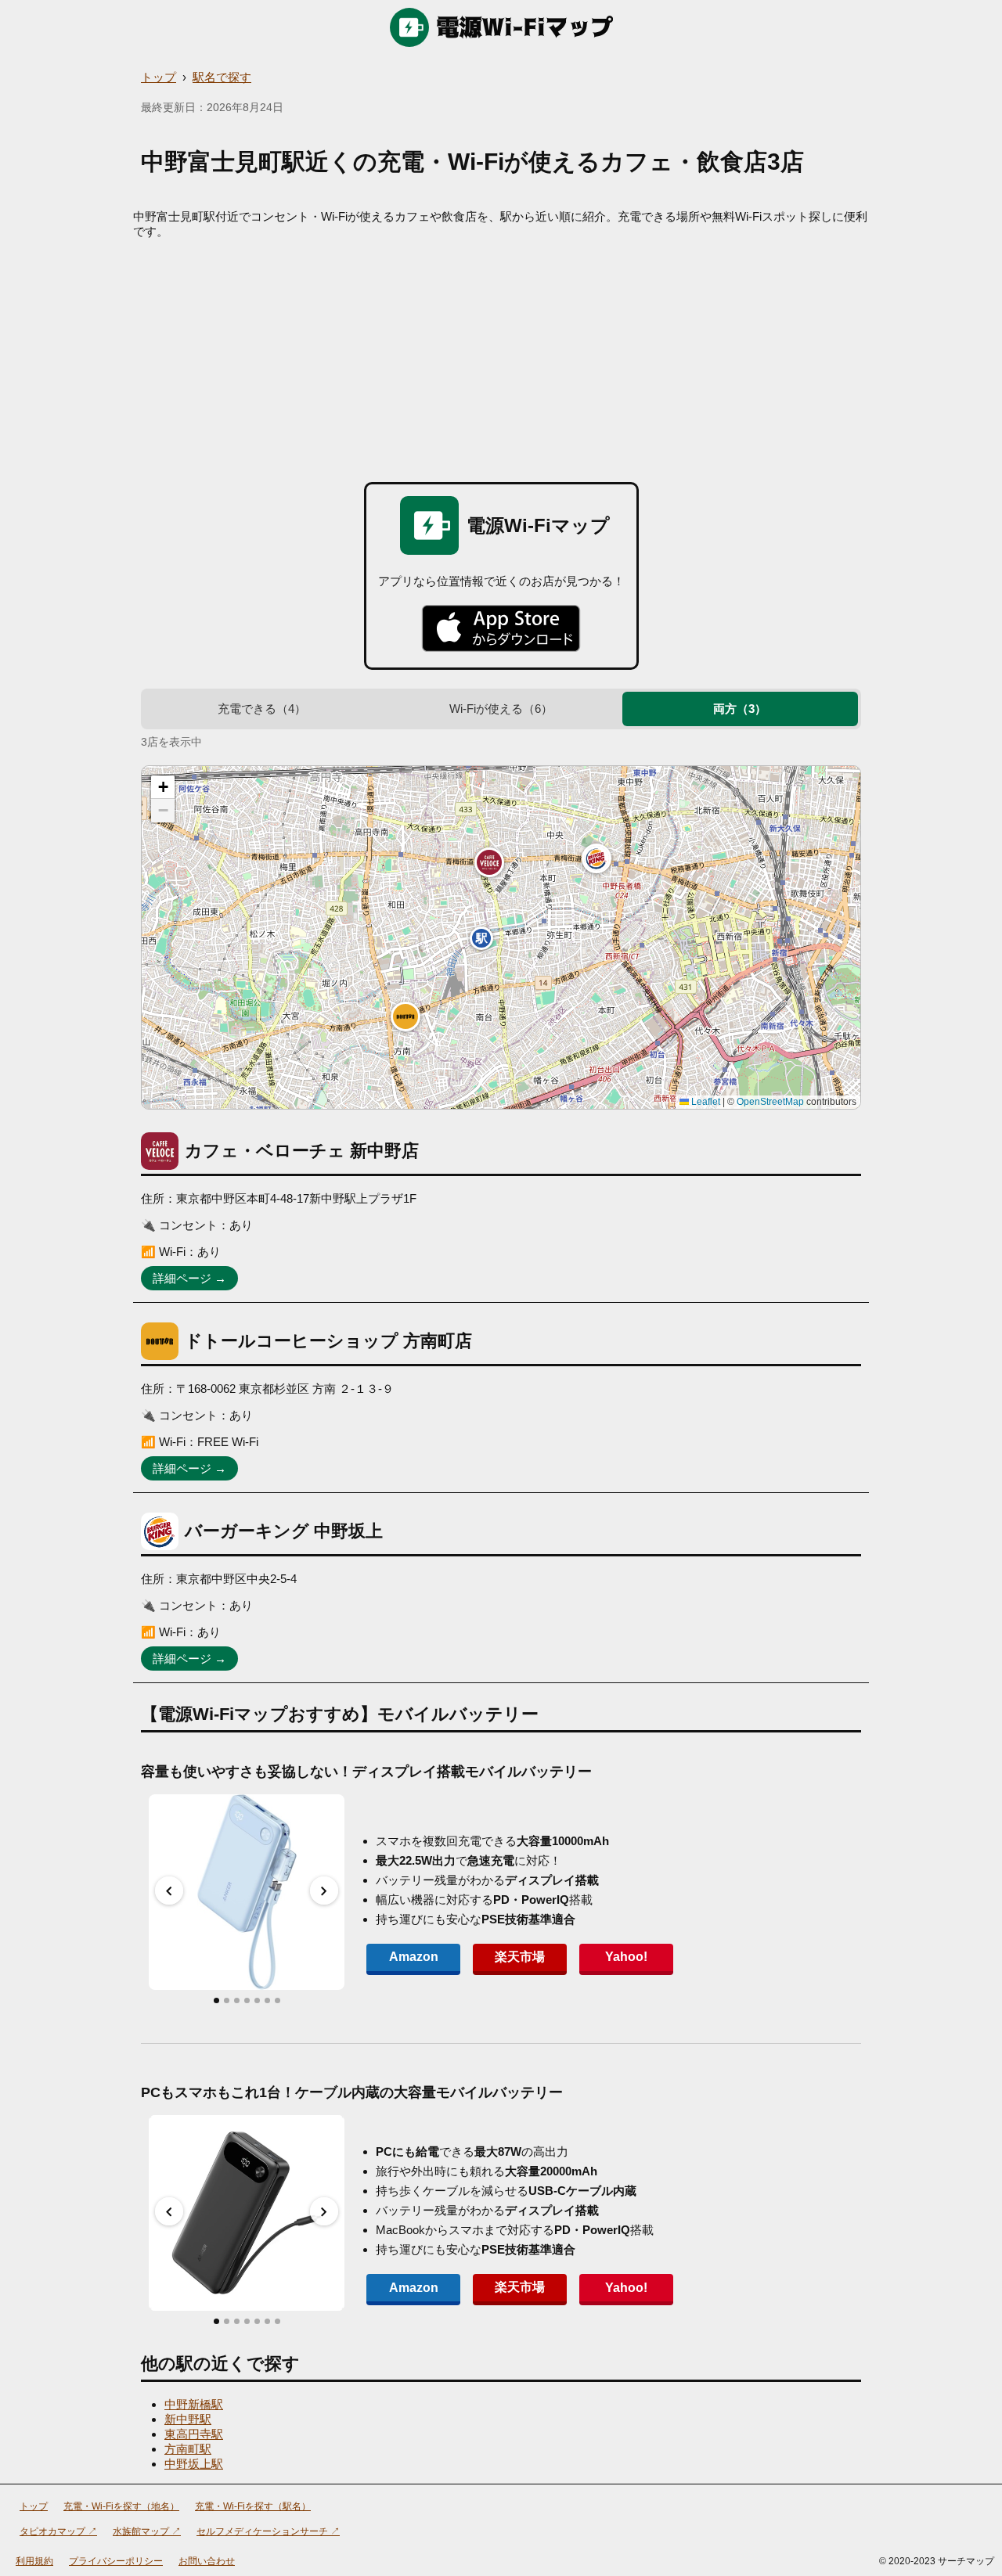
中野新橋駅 (194, 2404)
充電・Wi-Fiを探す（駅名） (253, 2506)
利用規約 (34, 2561)
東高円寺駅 (194, 2434)
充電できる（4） (262, 709)
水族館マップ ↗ (147, 2531)
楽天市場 (520, 1957)
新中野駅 (188, 2419)
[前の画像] (169, 1891)
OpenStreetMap (770, 1102)
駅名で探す (222, 77)
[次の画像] (324, 1891)
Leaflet (705, 1102)
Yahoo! (626, 1957)
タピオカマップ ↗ (58, 2531)
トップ (159, 77)
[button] (489, 862)
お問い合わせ (207, 2561)
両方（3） (740, 709)
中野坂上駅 (194, 2464)
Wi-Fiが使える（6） (501, 709)
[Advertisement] (501, 357)
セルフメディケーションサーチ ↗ (268, 2531)
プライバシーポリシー (116, 2561)
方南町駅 (188, 2449)
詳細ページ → (189, 1278)
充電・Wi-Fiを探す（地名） (121, 2506)
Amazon (414, 1957)
